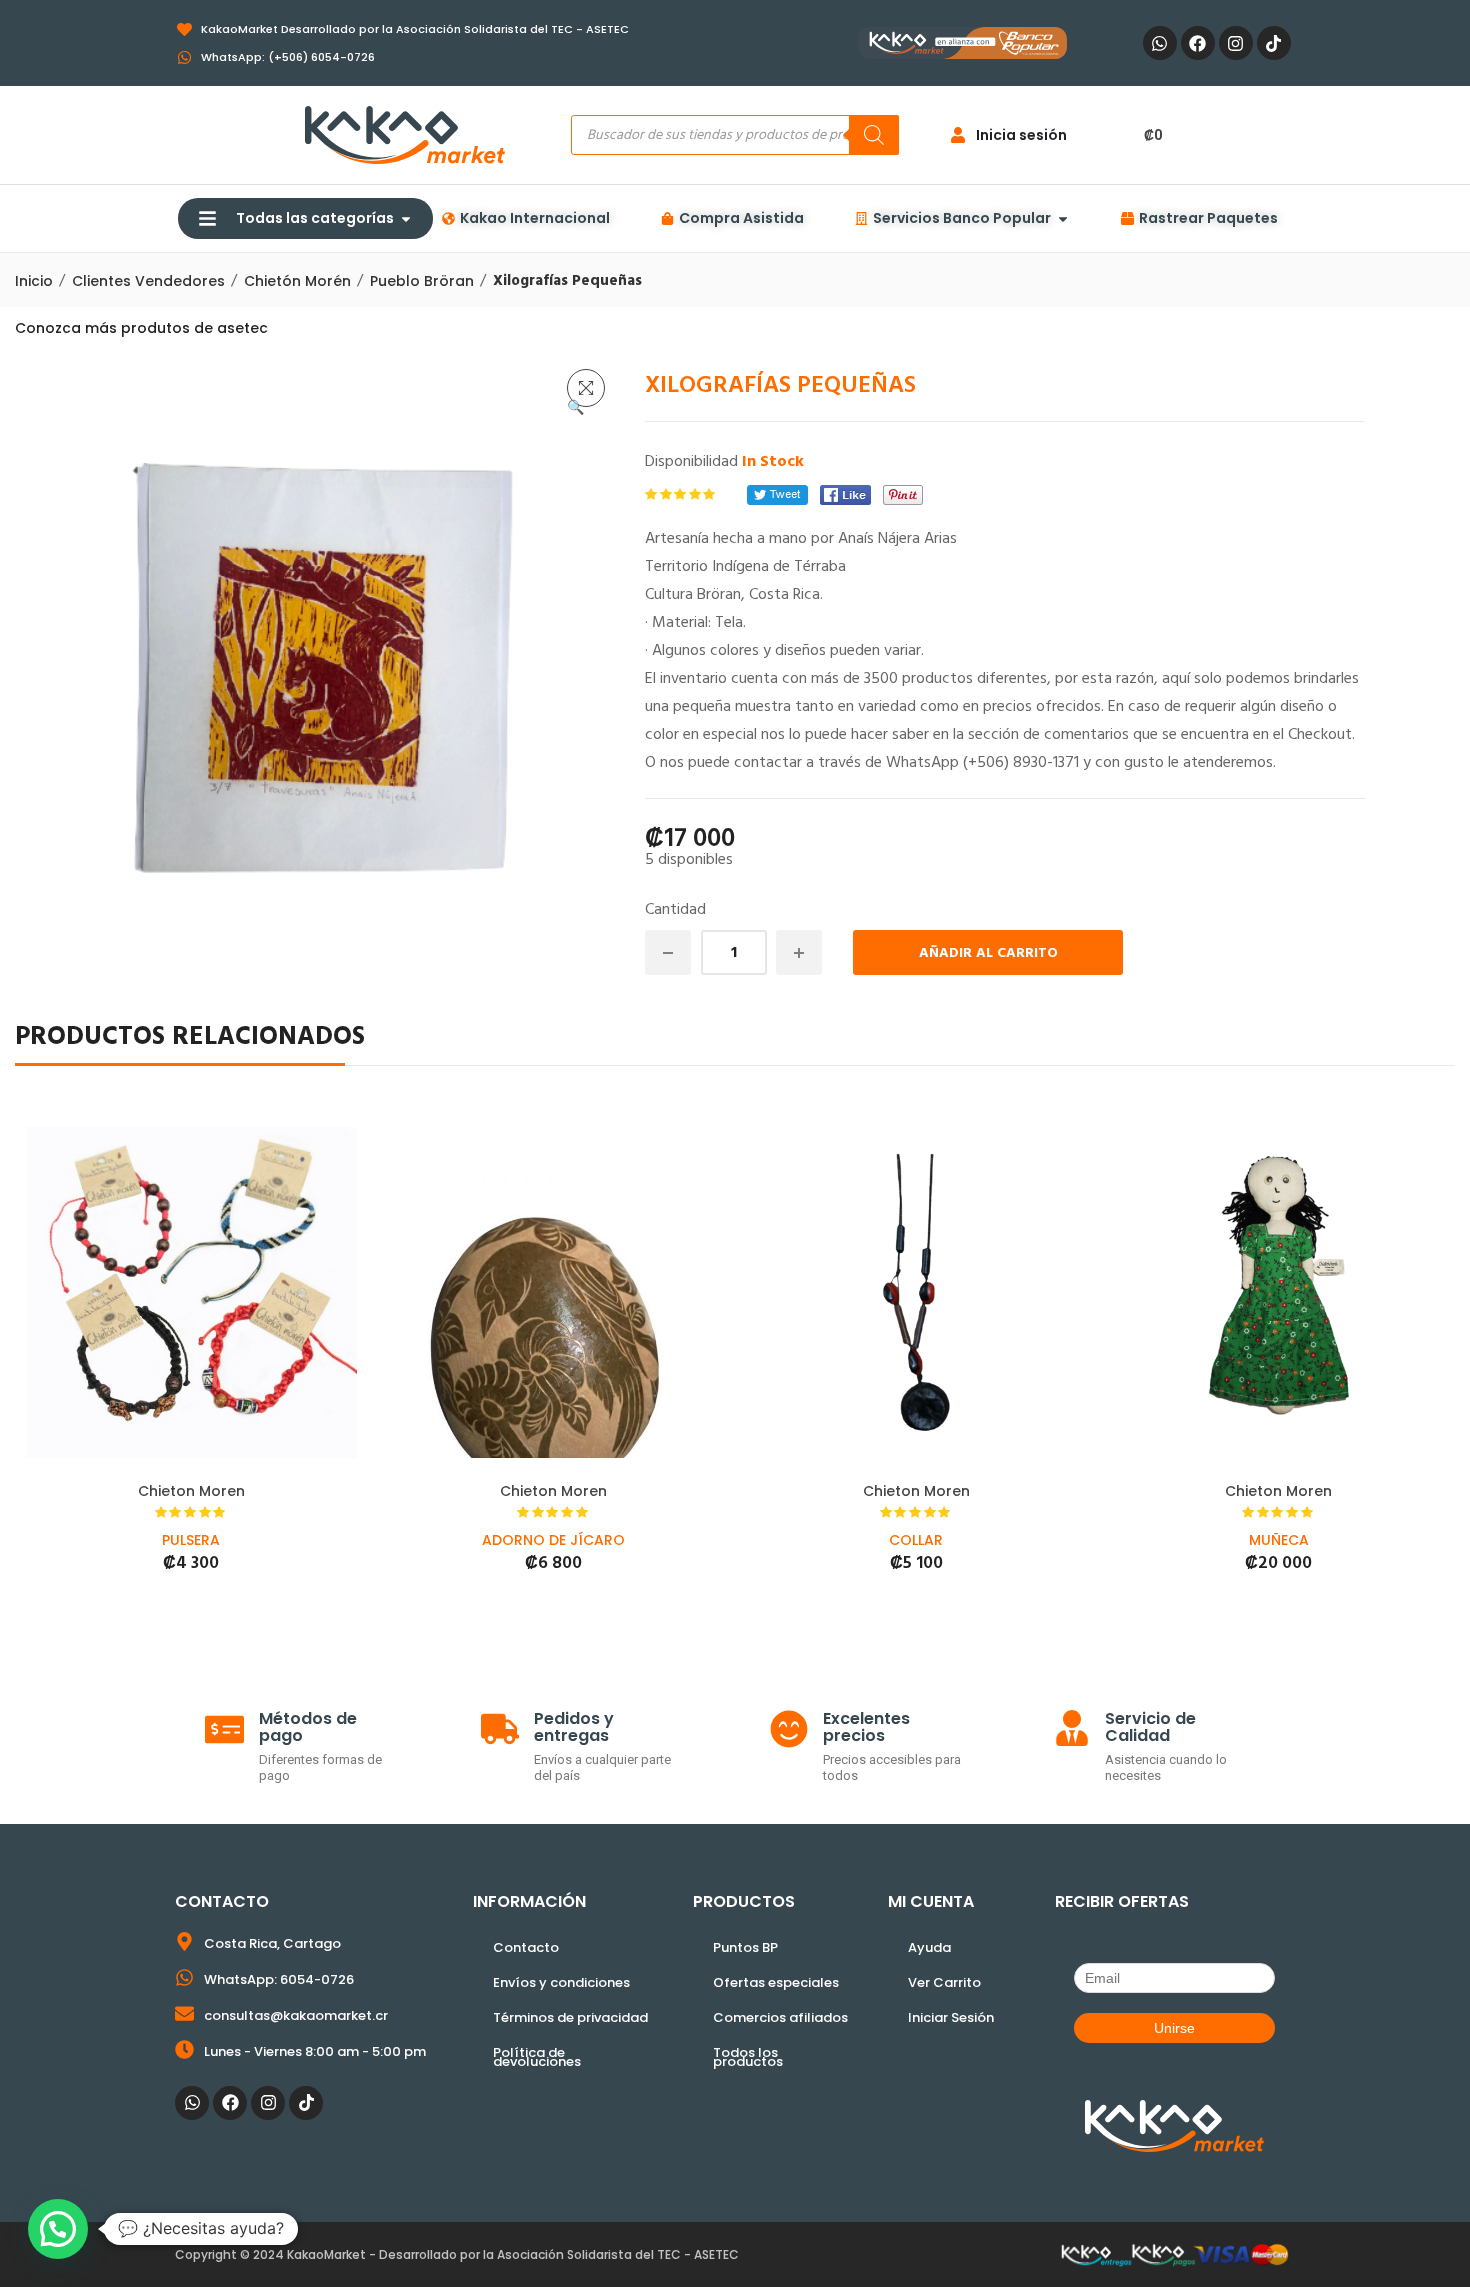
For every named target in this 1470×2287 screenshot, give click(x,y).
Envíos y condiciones (561, 1982)
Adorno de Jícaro (553, 1540)
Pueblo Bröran (422, 281)
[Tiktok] (1274, 43)
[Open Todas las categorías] (406, 218)
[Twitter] (777, 495)
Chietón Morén (297, 281)
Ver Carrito (944, 1982)
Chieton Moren (191, 1491)
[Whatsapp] (1160, 43)
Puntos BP (745, 1947)
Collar (916, 1540)
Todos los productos (748, 2057)
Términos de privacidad (570, 2017)
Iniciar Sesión (951, 2017)
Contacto (526, 1947)
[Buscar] (874, 135)
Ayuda (929, 1947)
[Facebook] (1198, 43)
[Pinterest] (903, 495)
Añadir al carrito (988, 953)
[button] (586, 388)
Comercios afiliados (780, 2017)
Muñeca (1279, 1540)
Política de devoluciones (537, 2057)
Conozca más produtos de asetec (141, 328)
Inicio (34, 281)
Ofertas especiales (776, 1982)
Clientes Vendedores (148, 281)
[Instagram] (1236, 43)
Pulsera (191, 1540)
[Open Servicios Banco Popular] (1063, 218)
